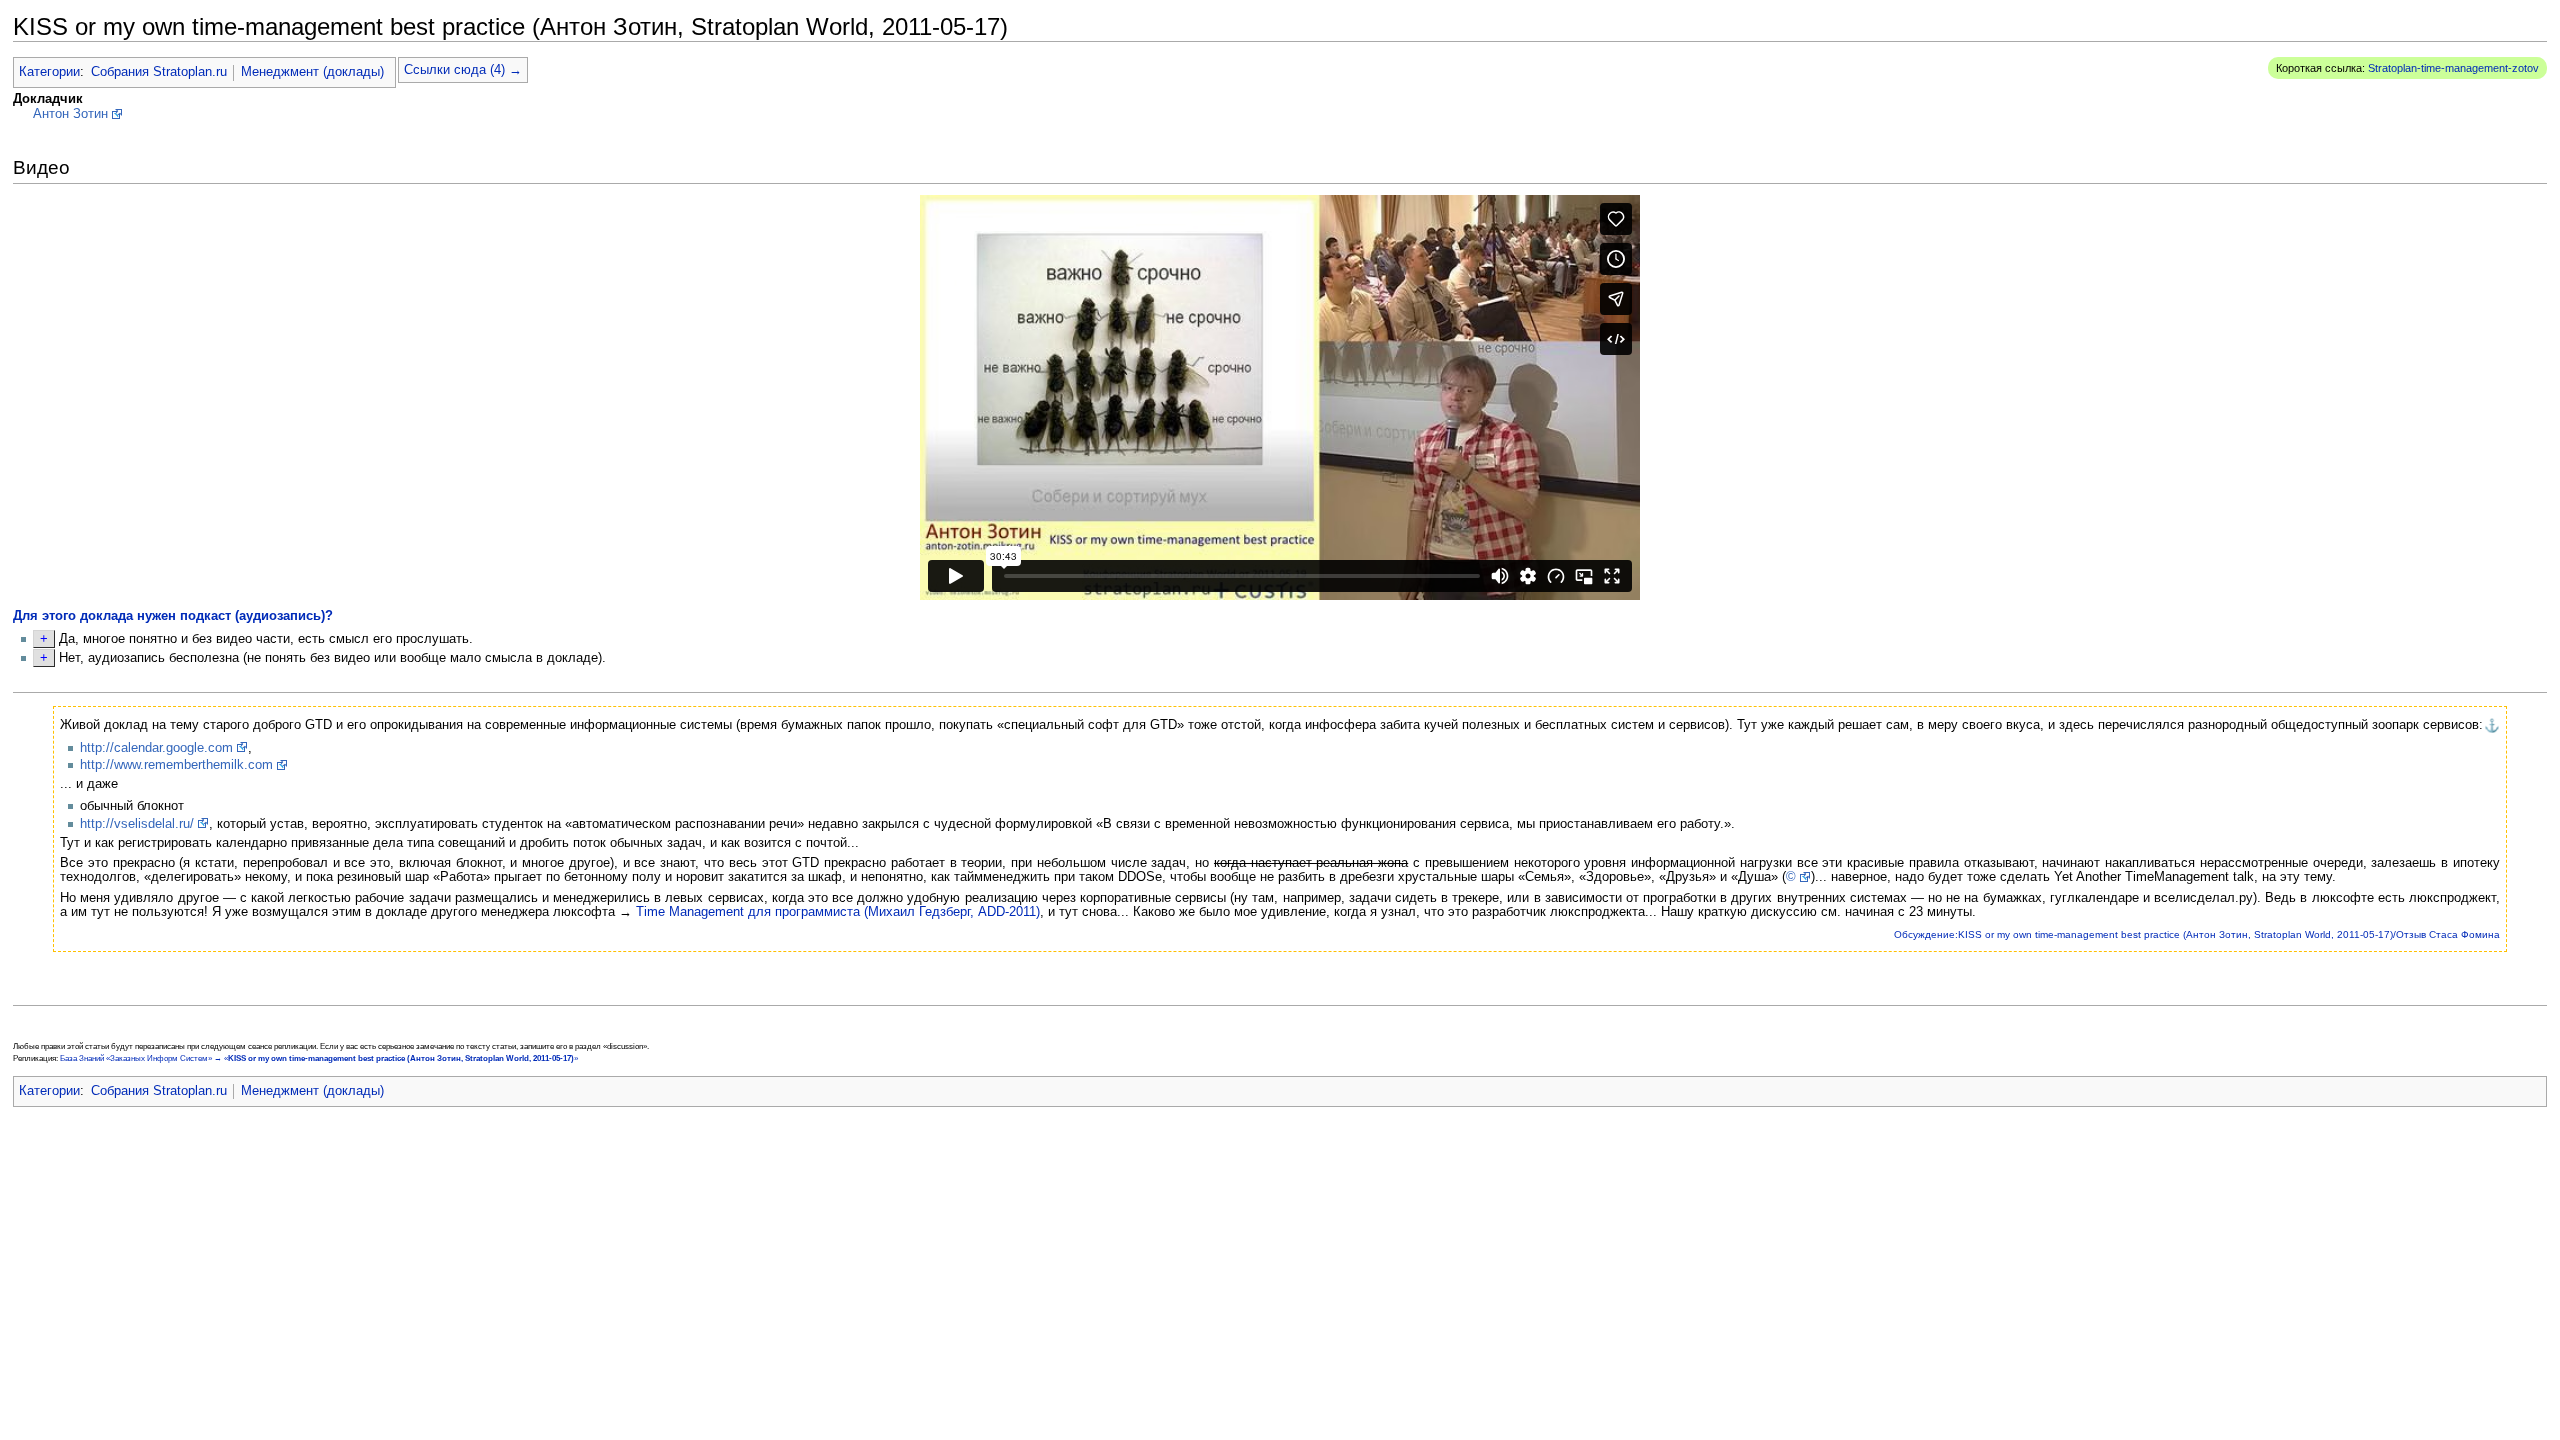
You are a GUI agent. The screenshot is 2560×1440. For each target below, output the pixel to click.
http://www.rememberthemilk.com (176, 765)
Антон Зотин (70, 114)
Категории (49, 72)
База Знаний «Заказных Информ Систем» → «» (319, 1058)
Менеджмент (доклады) (312, 72)
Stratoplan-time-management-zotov (2453, 68)
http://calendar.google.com (156, 748)
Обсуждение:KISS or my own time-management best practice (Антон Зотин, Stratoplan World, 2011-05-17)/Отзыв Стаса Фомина (2197, 934)
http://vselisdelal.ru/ (137, 824)
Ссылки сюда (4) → (463, 70)
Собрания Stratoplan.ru (159, 72)
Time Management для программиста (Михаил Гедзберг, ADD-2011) (838, 912)
